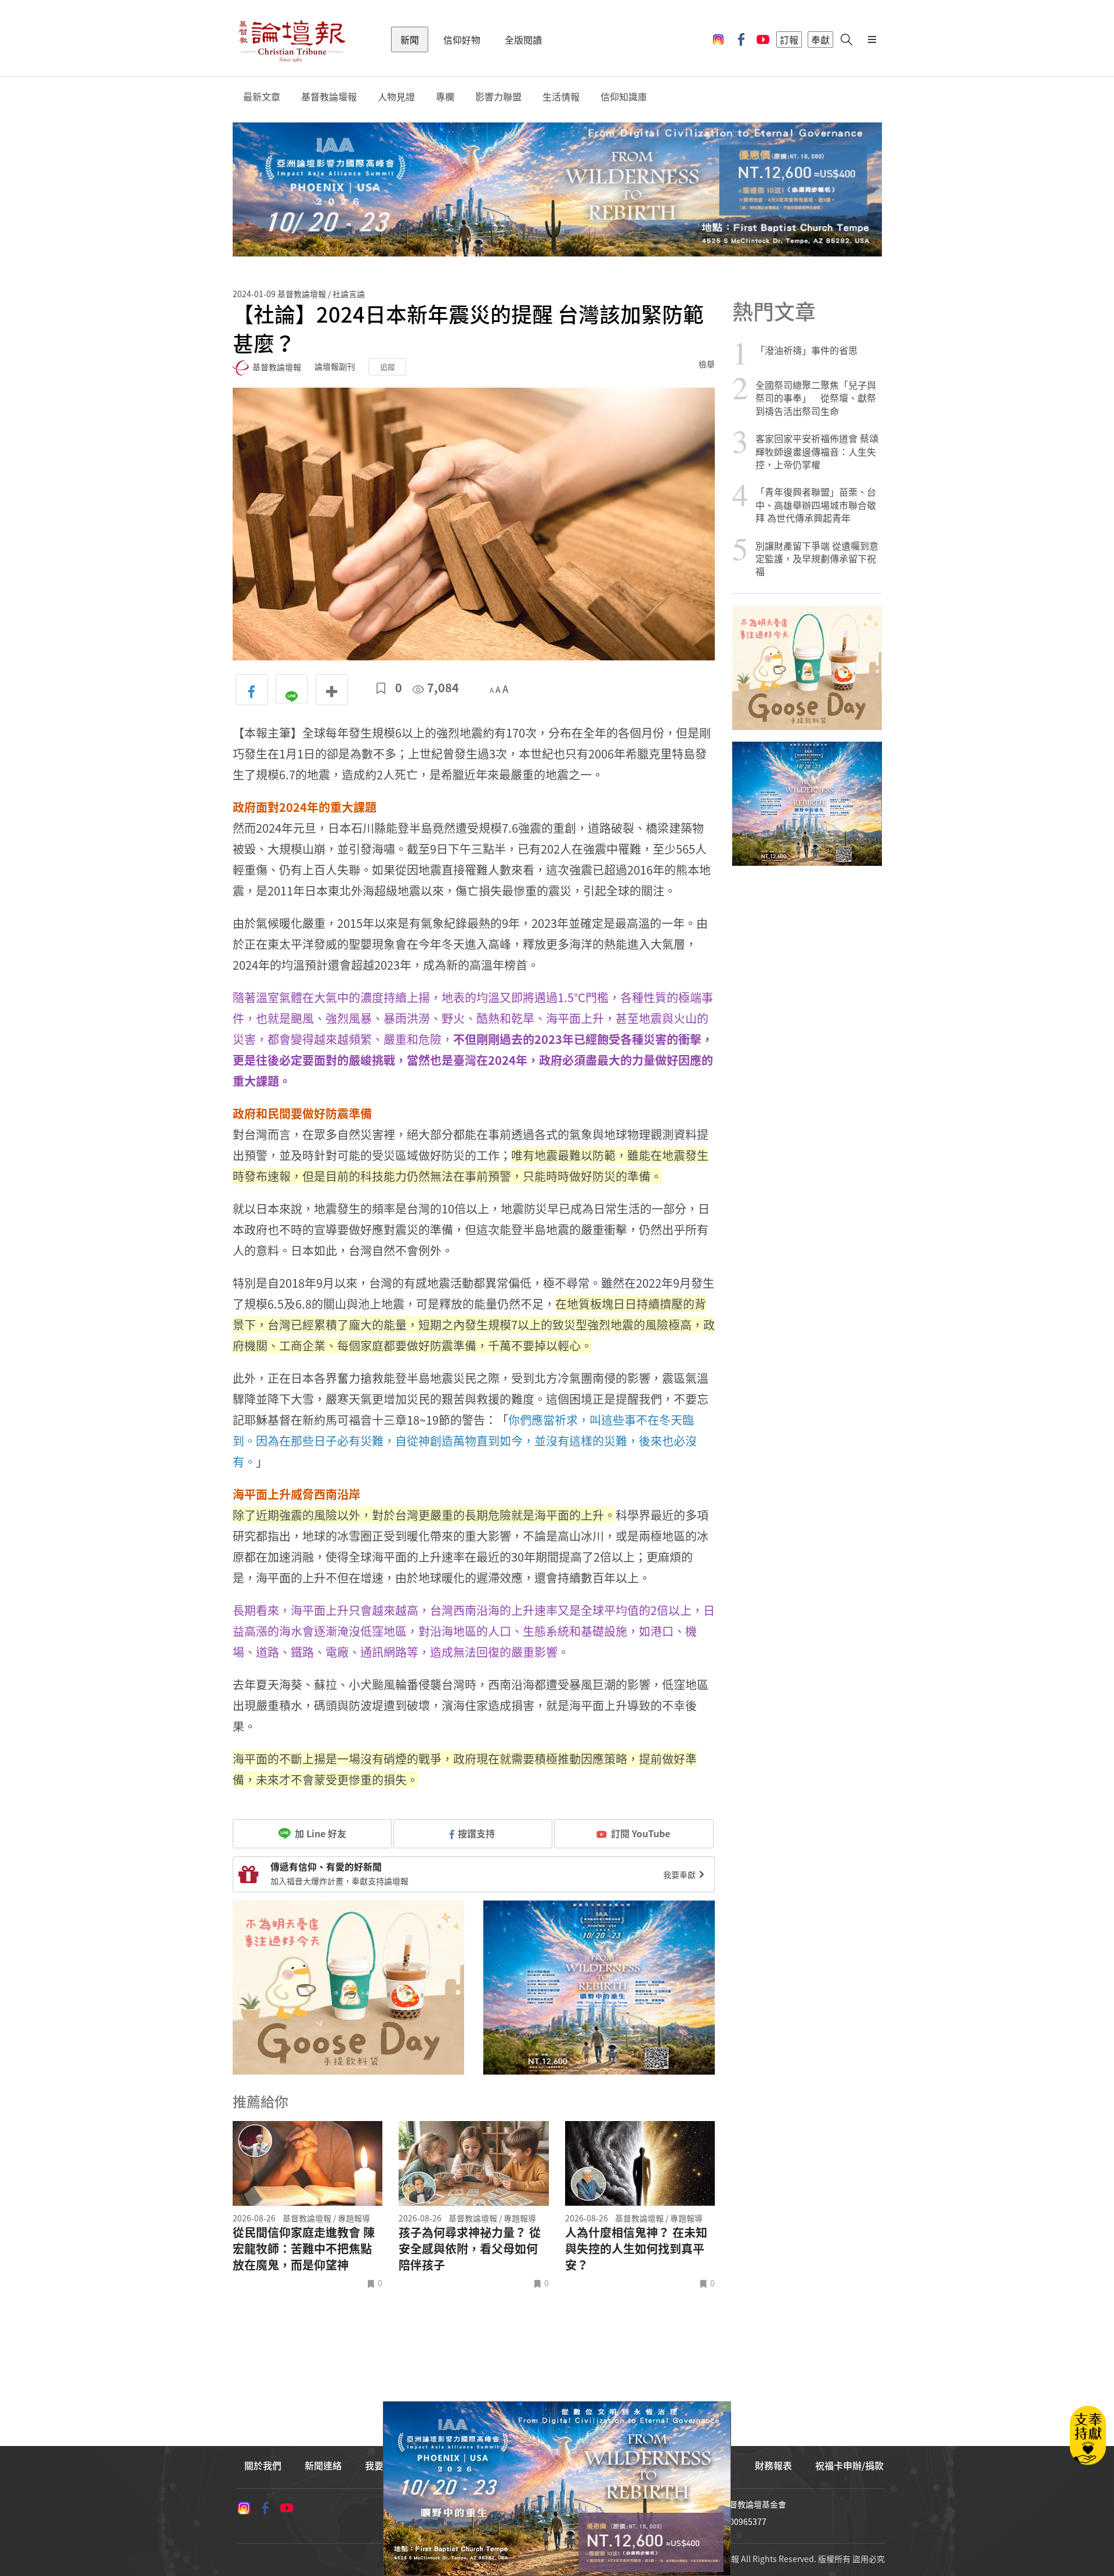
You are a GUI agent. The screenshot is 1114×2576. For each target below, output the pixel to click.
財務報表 (773, 2465)
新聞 (410, 39)
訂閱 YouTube (641, 1833)
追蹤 (388, 366)
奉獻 (820, 39)
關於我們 (263, 2465)
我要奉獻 (680, 1874)
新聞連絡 (323, 2465)
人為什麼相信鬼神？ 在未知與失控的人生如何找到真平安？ (636, 2249)
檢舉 (707, 364)
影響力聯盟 (498, 97)
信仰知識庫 (624, 97)
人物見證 (396, 97)
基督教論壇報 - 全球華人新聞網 (292, 39)
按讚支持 (476, 1833)
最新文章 (262, 97)
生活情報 (561, 97)
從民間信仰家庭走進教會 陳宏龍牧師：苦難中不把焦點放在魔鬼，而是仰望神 (304, 2249)
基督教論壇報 (329, 97)
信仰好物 (462, 39)
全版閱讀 (523, 39)
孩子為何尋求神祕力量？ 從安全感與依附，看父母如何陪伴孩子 (470, 2249)
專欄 (445, 97)
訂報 (789, 39)
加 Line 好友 (319, 1833)
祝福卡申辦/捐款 (849, 2465)
